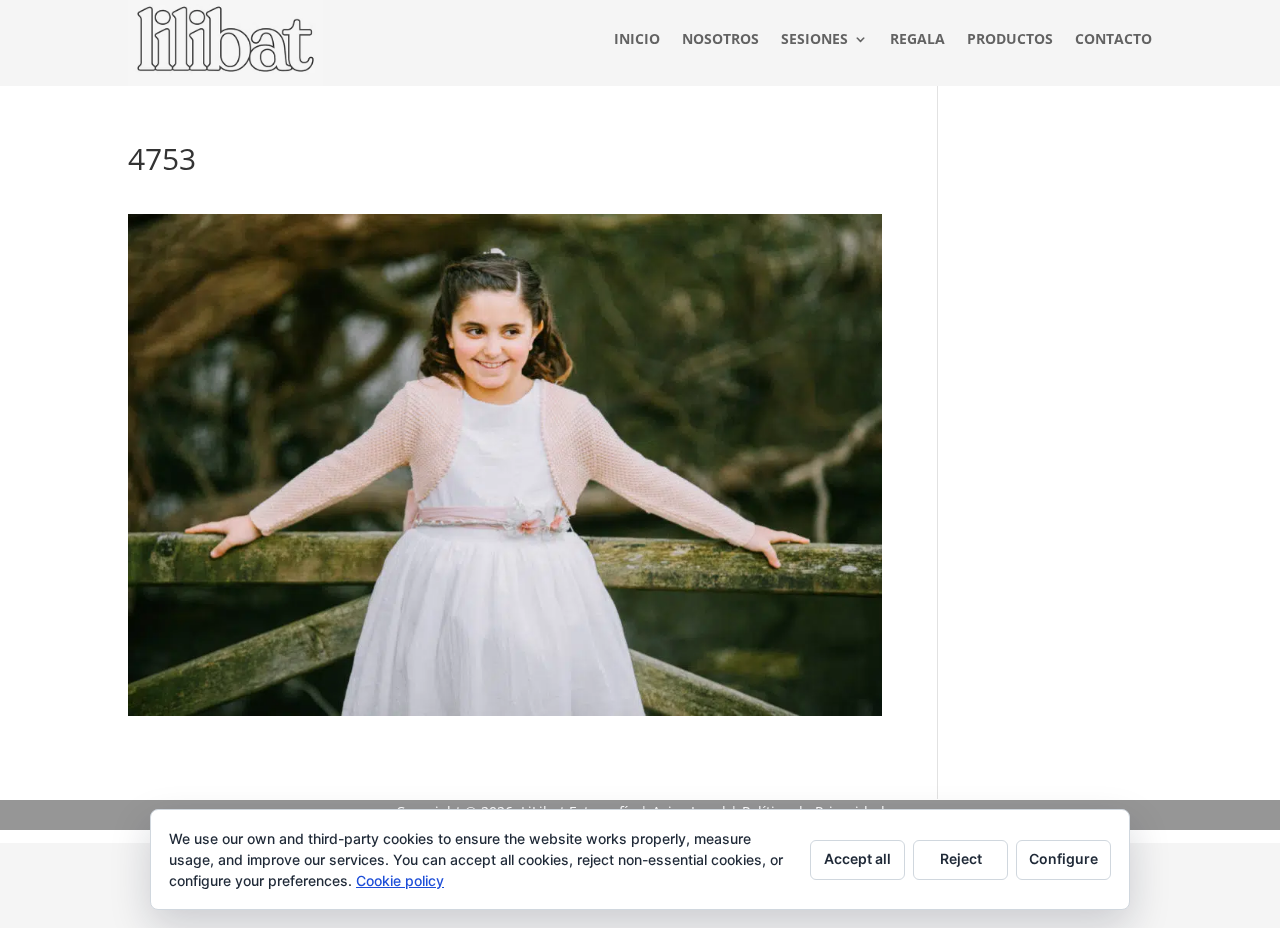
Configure (1063, 858)
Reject (961, 858)
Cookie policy (400, 880)
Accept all (857, 858)
